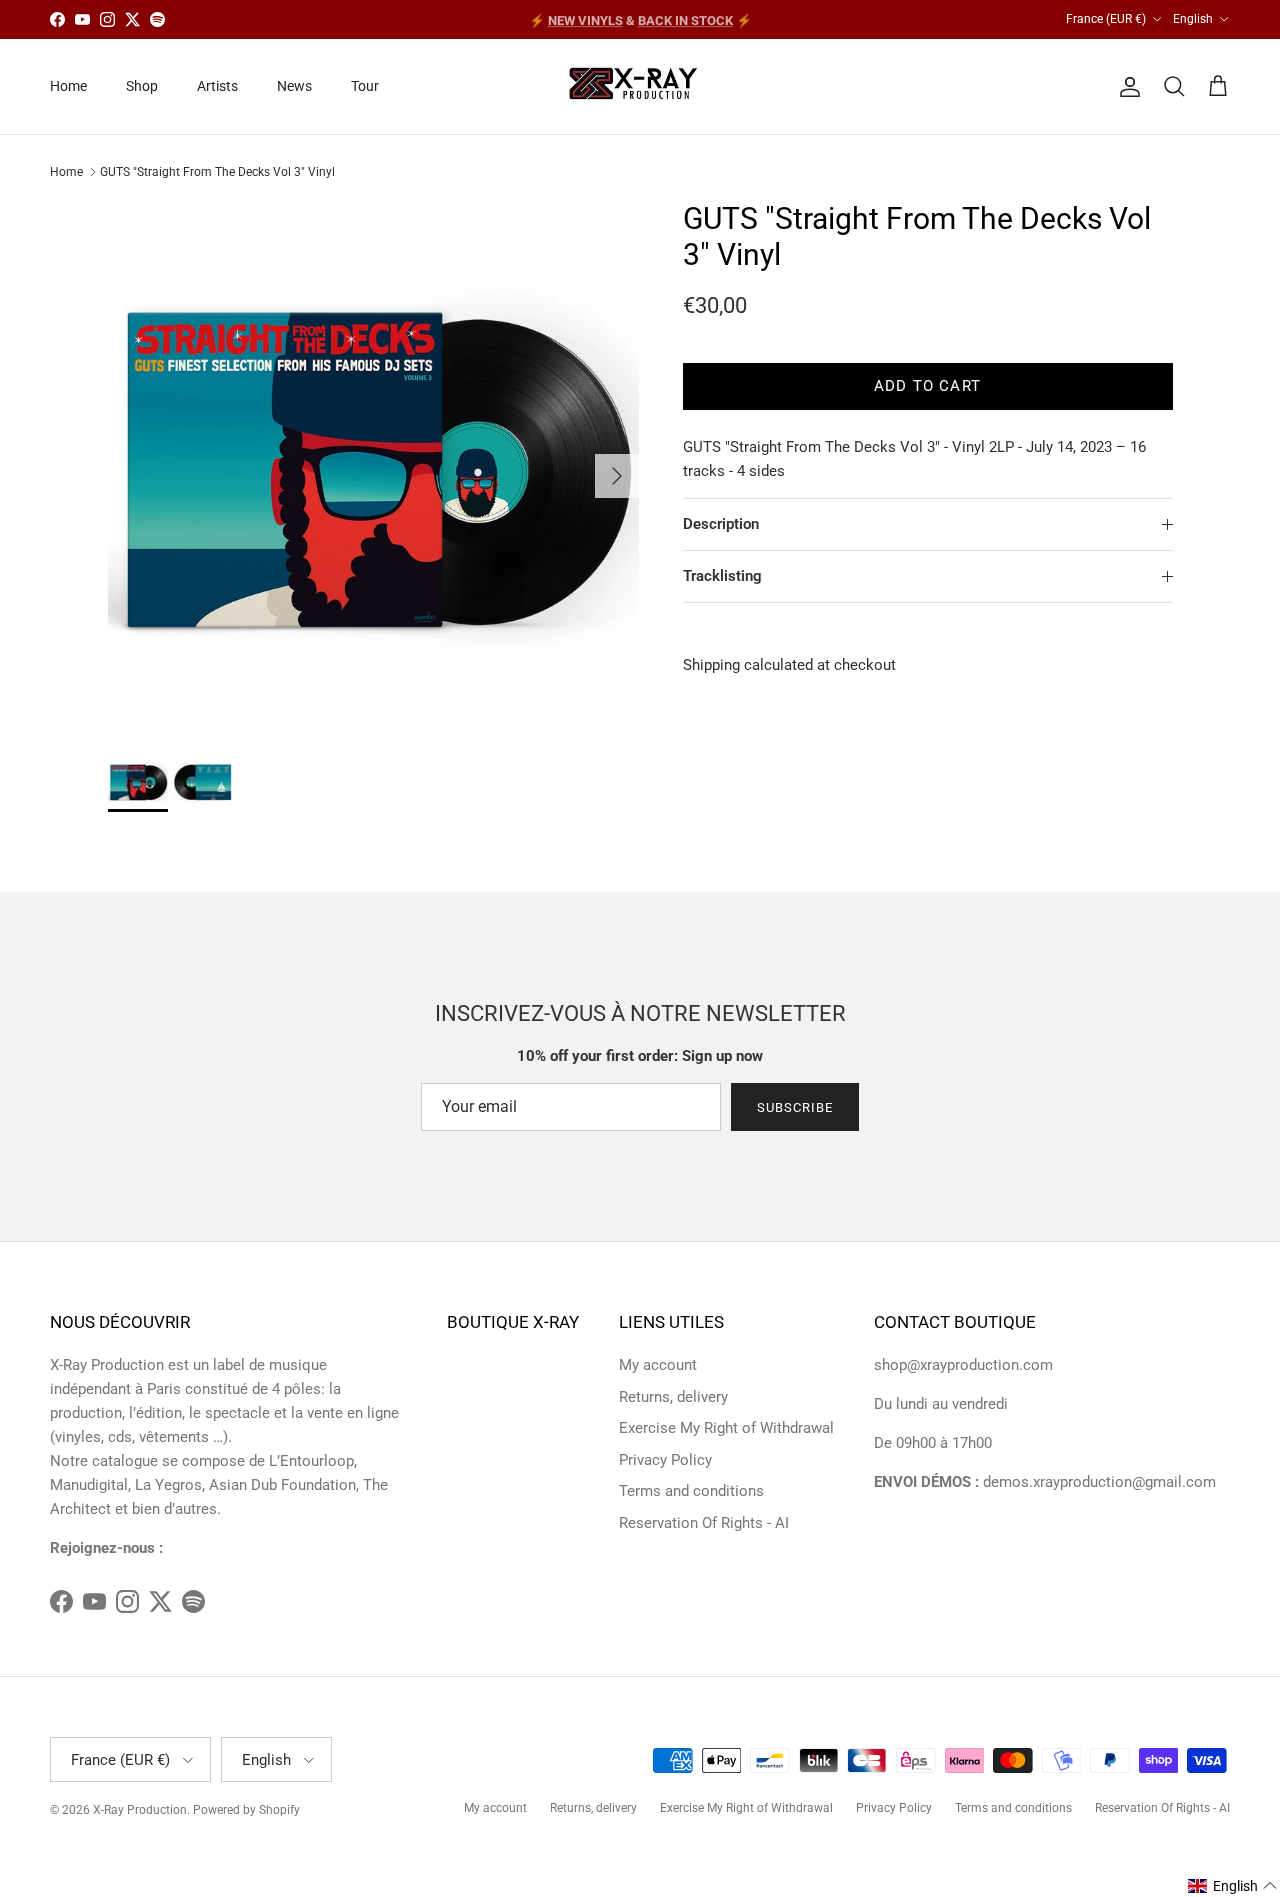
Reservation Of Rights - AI (704, 1523)
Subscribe (795, 1107)
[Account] (1126, 87)
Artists (217, 86)
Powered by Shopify (246, 1810)
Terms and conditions (691, 1491)
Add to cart (927, 386)
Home (68, 86)
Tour (365, 86)
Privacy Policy (665, 1460)
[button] (1233, 1886)
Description (721, 524)
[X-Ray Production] (640, 86)
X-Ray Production (140, 1810)
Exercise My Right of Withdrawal (726, 1428)
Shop (142, 86)
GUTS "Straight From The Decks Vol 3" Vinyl (217, 172)
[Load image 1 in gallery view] (373, 466)
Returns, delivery (673, 1397)
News (294, 86)
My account (658, 1365)
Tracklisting (722, 576)
